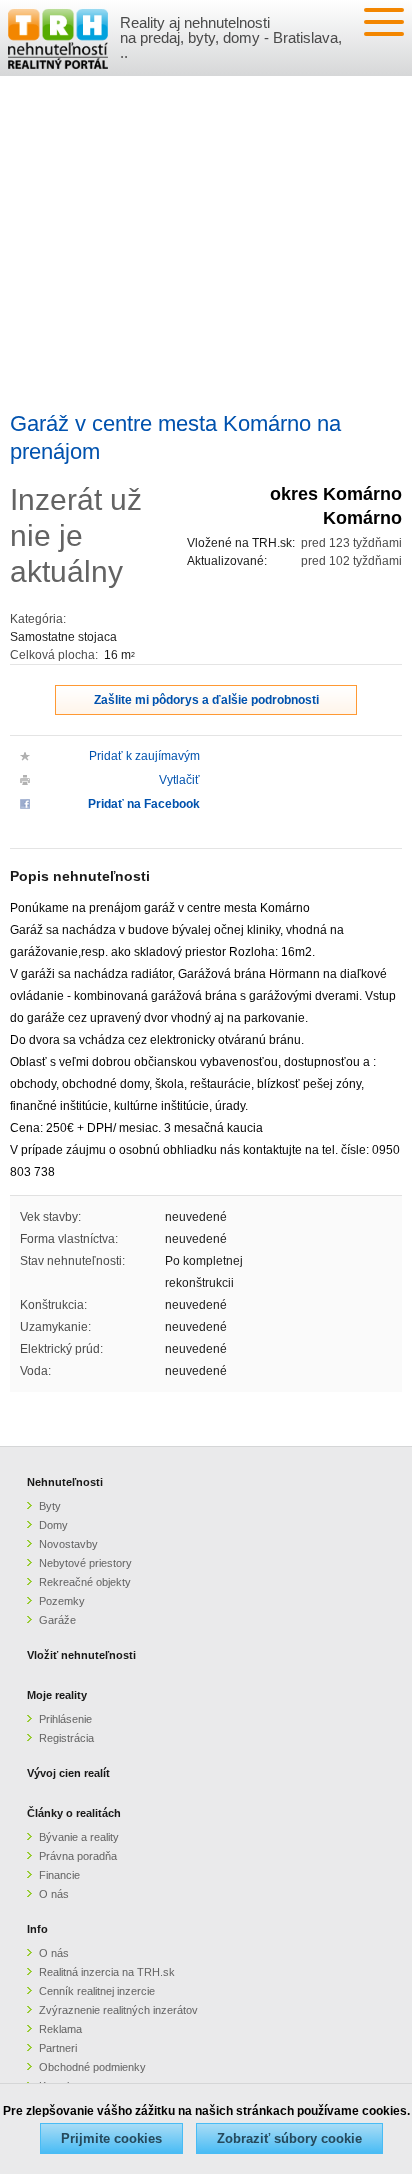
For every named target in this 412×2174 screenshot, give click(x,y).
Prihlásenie (65, 1719)
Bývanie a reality (79, 1837)
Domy (53, 1525)
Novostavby (68, 1544)
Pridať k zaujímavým (144, 756)
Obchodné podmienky (92, 2067)
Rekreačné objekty (85, 1582)
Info (37, 1929)
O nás (54, 1894)
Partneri (58, 2048)
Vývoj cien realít (68, 1773)
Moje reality (57, 1695)
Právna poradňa (78, 1856)
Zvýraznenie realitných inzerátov (118, 2010)
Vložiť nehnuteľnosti (81, 1655)
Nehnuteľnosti (65, 1482)
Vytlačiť (179, 780)
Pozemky (62, 1601)
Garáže (57, 1620)
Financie (59, 1875)
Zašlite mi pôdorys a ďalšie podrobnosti (206, 700)
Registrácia (66, 1738)
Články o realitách (74, 1813)
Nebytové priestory (85, 1563)
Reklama (60, 2029)
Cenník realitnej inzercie (97, 1991)
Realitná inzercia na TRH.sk (107, 1972)
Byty (50, 1506)
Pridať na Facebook (144, 804)
